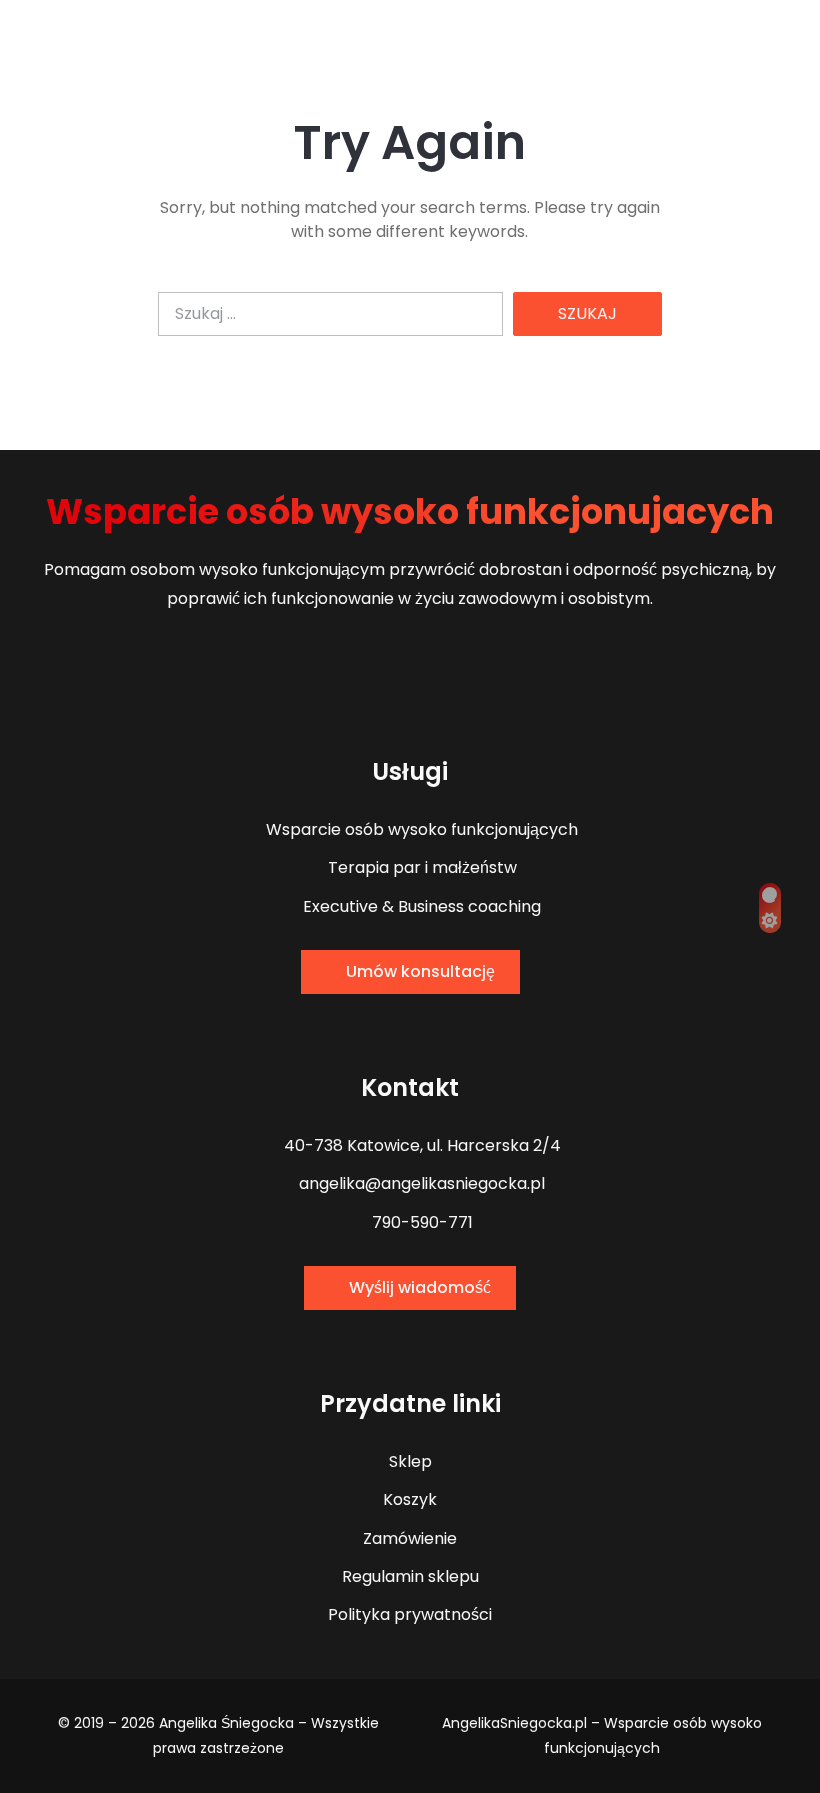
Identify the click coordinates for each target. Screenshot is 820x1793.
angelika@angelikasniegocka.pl (420, 1183)
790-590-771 (420, 1222)
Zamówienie (410, 1538)
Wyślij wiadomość (420, 1287)
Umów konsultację (420, 971)
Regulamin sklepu (410, 1576)
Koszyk (410, 1499)
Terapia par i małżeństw (420, 867)
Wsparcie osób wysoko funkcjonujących (420, 829)
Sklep (410, 1461)
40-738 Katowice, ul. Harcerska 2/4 (420, 1145)
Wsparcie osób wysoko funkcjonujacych (410, 511)
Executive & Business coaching (420, 906)
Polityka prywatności (410, 1614)
